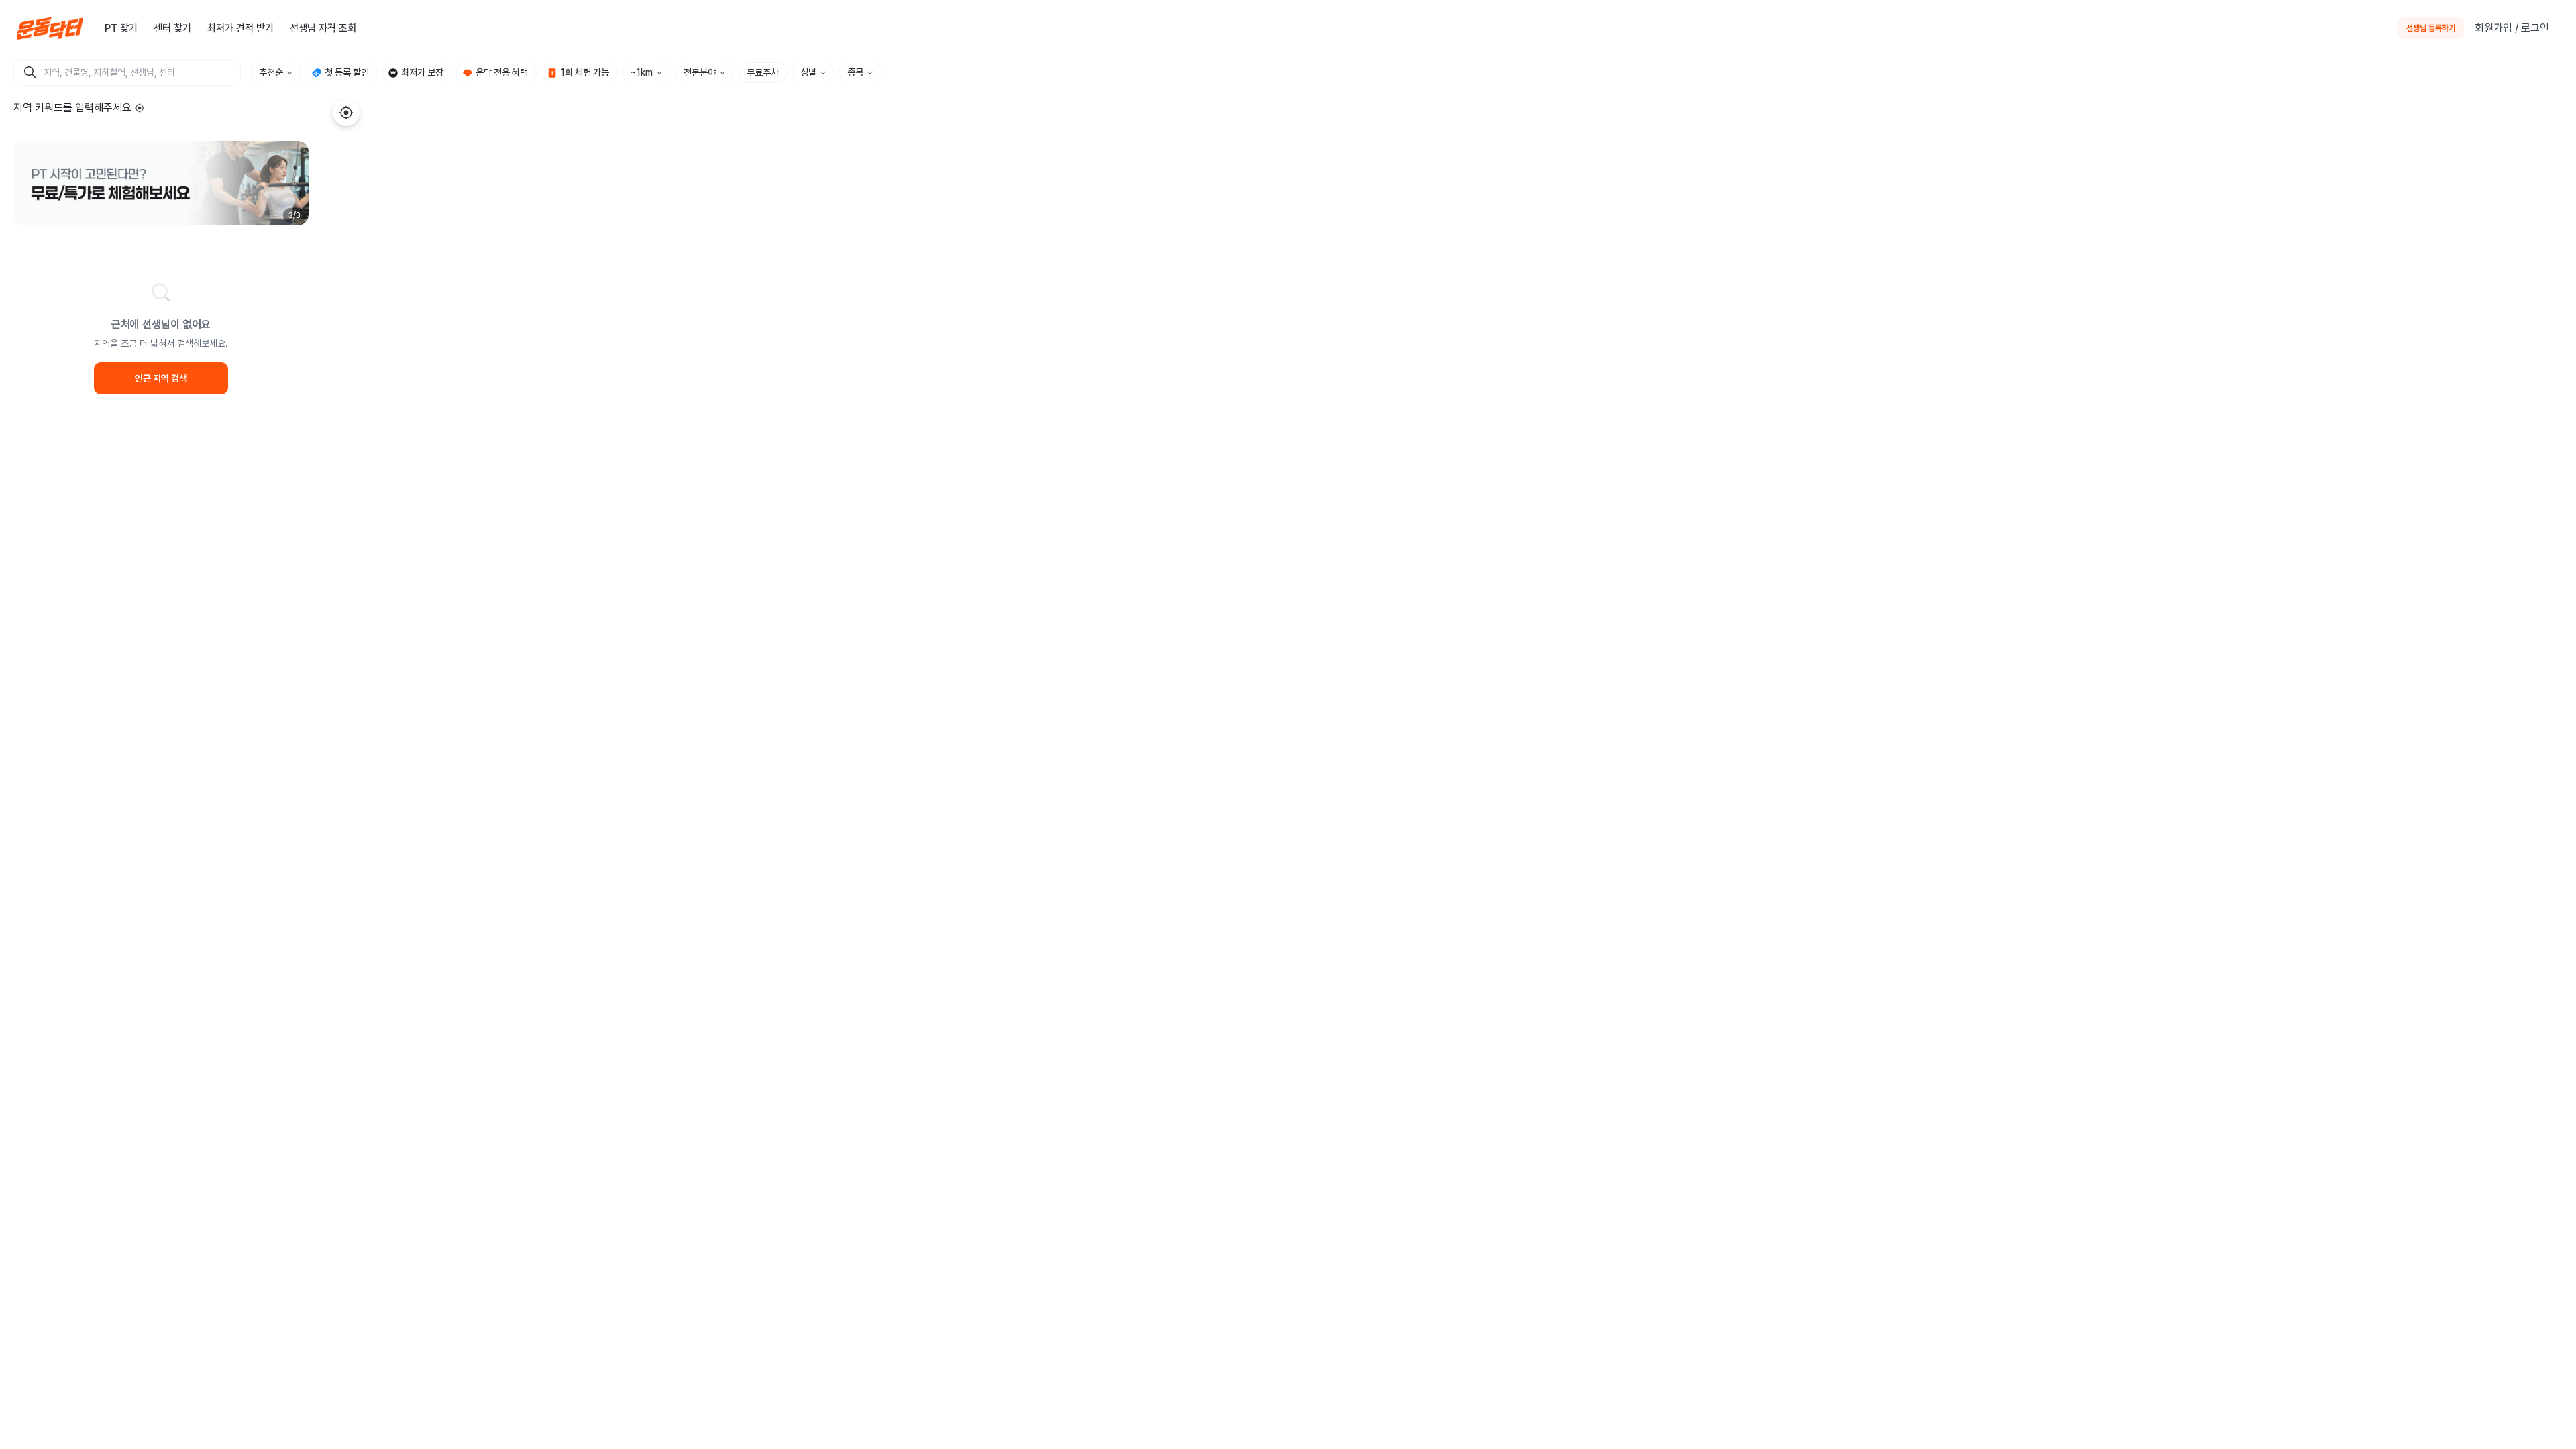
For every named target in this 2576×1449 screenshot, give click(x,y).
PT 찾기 (121, 28)
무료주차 (763, 72)
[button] (161, 183)
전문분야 (700, 72)
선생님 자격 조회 (323, 28)
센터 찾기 (172, 28)
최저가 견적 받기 (240, 28)
